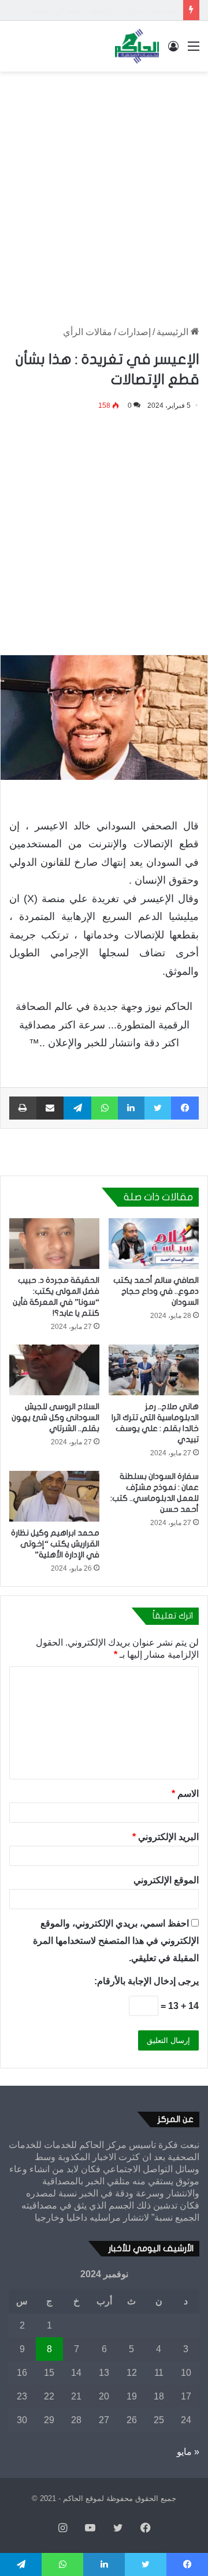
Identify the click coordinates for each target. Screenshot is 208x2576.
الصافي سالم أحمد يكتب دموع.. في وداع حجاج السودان (156, 1291)
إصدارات (134, 332)
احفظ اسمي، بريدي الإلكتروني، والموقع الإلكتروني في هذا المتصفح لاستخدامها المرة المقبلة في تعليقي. (116, 1941)
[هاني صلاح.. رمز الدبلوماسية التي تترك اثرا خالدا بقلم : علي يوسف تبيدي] (154, 1370)
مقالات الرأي (88, 332)
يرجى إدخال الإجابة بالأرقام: (146, 1981)
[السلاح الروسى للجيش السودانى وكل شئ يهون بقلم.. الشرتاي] (54, 1370)
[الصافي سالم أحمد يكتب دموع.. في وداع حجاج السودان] (154, 1244)
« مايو (188, 2452)
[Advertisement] (104, 187)
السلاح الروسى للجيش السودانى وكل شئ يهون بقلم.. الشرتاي (55, 1417)
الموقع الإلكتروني (166, 1880)
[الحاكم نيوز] (137, 46)
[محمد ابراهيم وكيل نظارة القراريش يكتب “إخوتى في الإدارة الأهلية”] (54, 1496)
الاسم (185, 1794)
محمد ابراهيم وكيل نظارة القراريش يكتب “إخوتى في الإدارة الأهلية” (55, 1544)
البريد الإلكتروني (166, 1837)
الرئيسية (174, 332)
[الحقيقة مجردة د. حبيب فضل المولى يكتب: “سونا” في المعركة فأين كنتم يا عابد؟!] (54, 1244)
